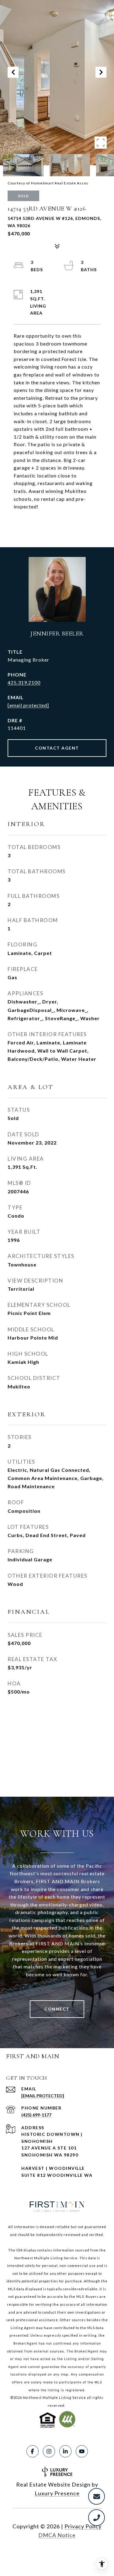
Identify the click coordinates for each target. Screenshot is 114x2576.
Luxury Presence (57, 2493)
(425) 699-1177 (36, 2115)
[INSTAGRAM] (49, 2451)
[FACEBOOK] (33, 2451)
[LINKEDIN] (65, 2451)
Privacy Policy (83, 2526)
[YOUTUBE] (82, 2451)
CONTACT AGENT (57, 748)
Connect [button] (57, 2009)
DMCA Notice (57, 2535)
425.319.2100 (24, 682)
